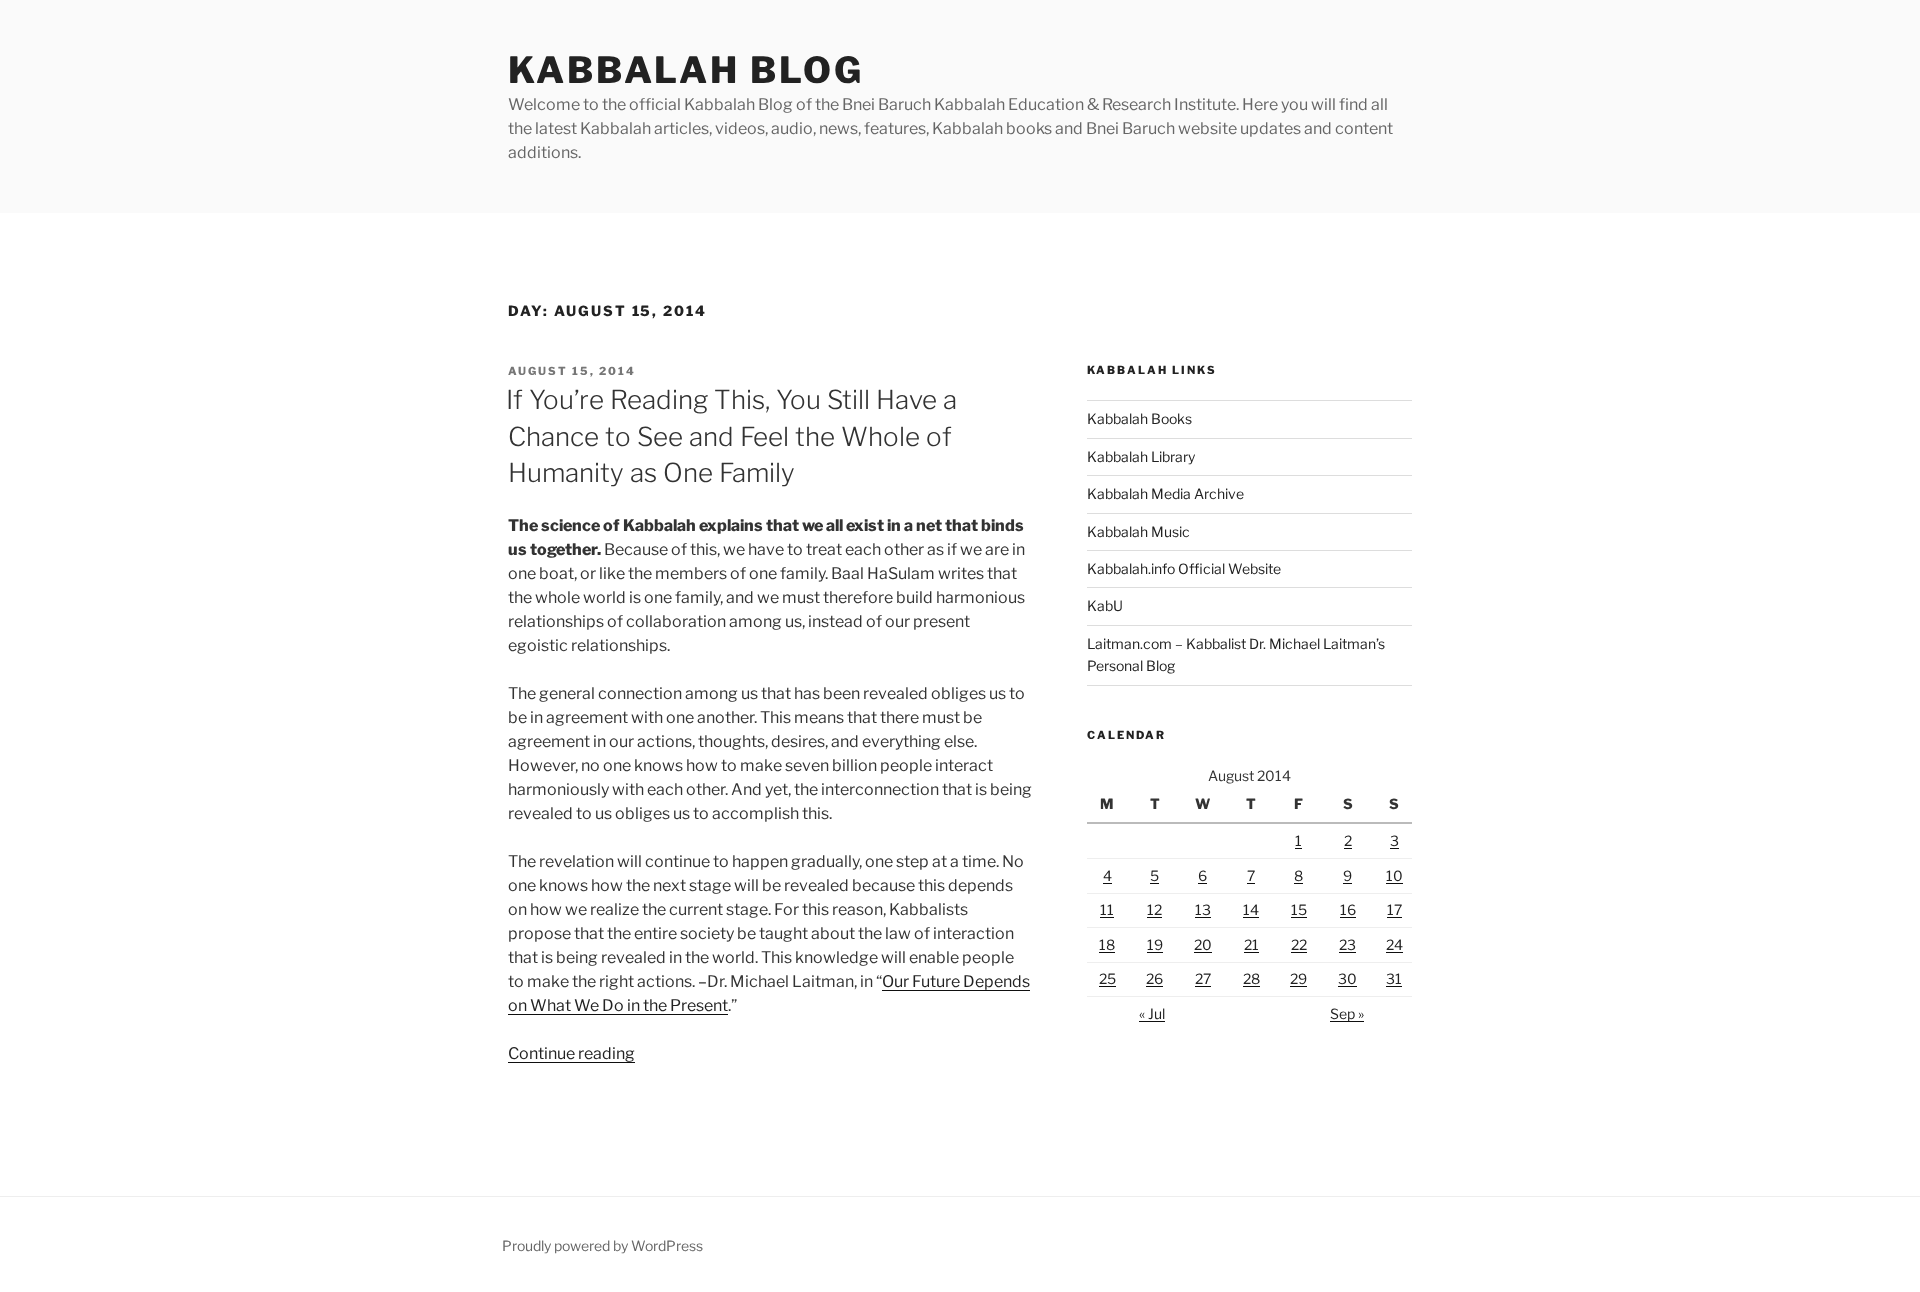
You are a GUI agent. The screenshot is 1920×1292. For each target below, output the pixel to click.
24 (1394, 944)
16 (1348, 909)
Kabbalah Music (1138, 531)
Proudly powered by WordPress (602, 1245)
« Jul (1152, 1013)
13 (1203, 909)
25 (1107, 978)
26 (1154, 978)
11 (1107, 909)
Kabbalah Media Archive (1165, 493)
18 (1107, 944)
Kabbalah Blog (685, 70)
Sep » (1347, 1013)
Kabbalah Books (1139, 418)
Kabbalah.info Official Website (1184, 568)
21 (1251, 944)
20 (1203, 944)
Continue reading (571, 1053)
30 (1347, 978)
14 (1251, 909)
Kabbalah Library (1141, 456)
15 (1299, 909)
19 (1155, 944)
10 (1394, 875)
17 (1394, 909)
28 (1251, 978)
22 (1299, 944)
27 (1203, 978)
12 (1154, 909)
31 (1394, 978)
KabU (1105, 605)
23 (1347, 944)
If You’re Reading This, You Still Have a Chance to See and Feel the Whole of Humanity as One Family (731, 436)
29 (1298, 978)
